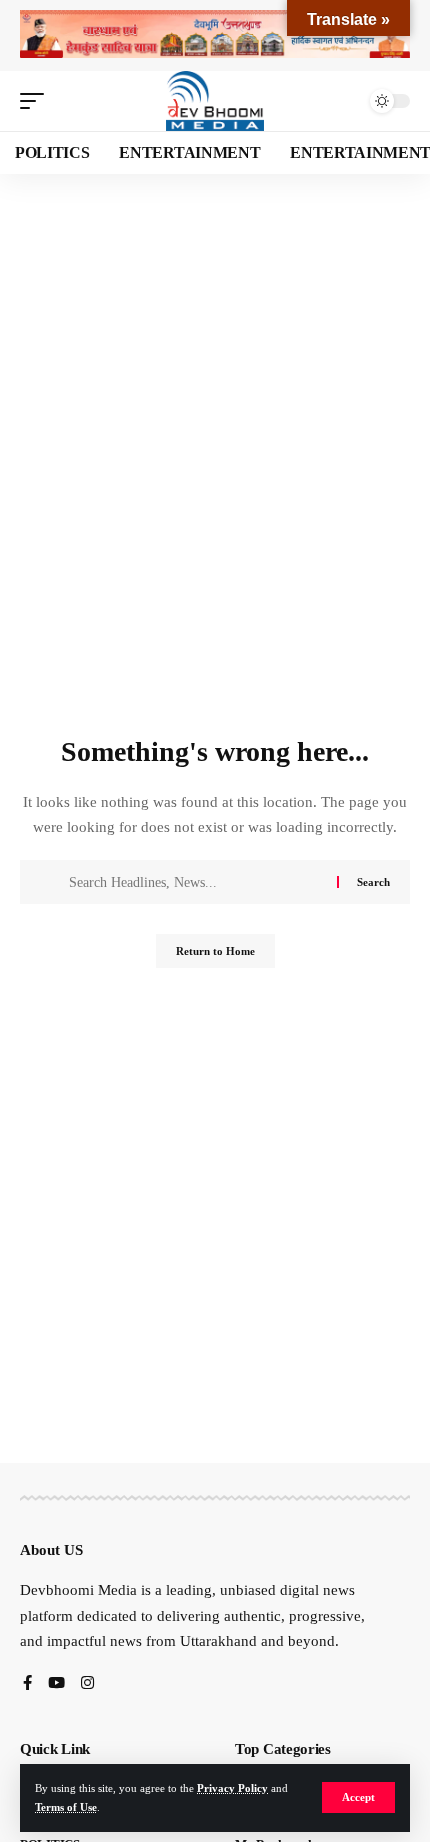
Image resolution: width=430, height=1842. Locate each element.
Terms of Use (66, 1807)
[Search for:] (195, 882)
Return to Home (215, 951)
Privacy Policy (232, 1788)
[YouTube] (56, 1684)
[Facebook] (27, 1684)
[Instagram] (87, 1684)
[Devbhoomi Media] (215, 101)
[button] (358, 1797)
